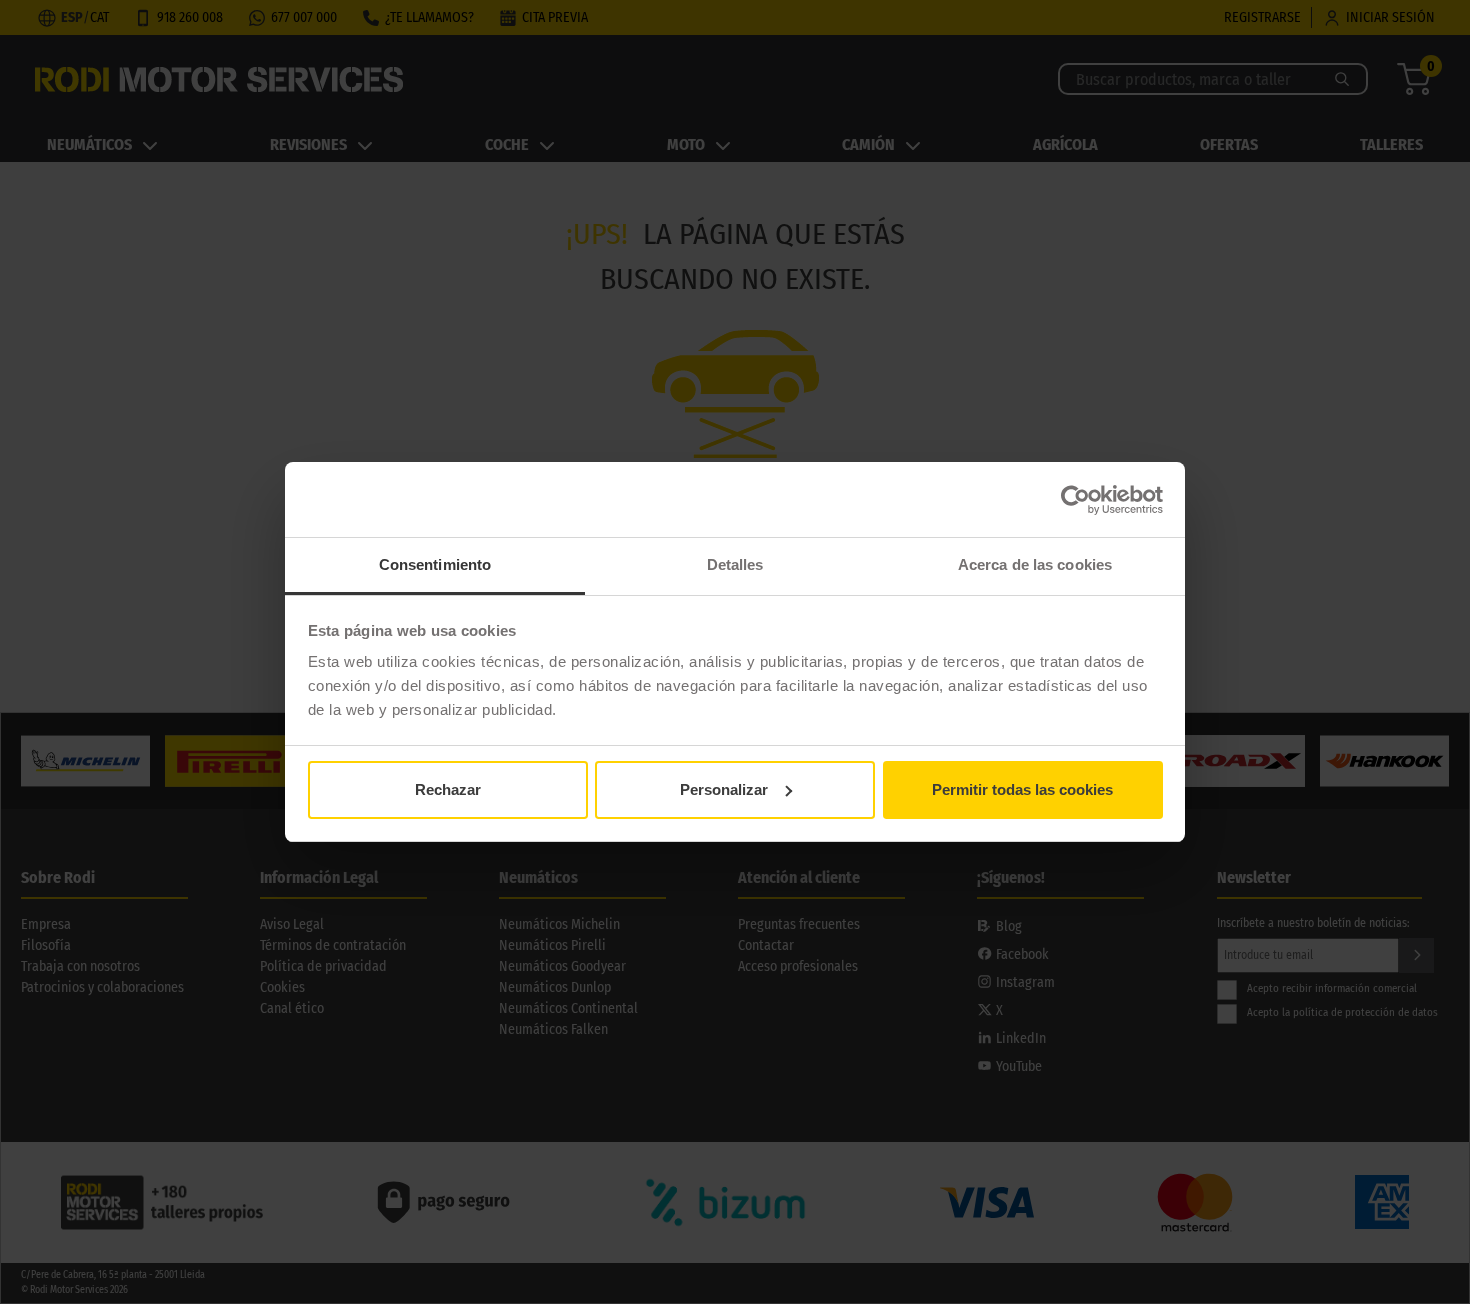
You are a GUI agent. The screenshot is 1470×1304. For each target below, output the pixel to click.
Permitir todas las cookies (1022, 789)
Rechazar (448, 789)
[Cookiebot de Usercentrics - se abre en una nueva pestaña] (1075, 500)
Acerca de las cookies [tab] (1035, 564)
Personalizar (724, 789)
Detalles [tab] (735, 564)
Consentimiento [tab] (435, 564)
